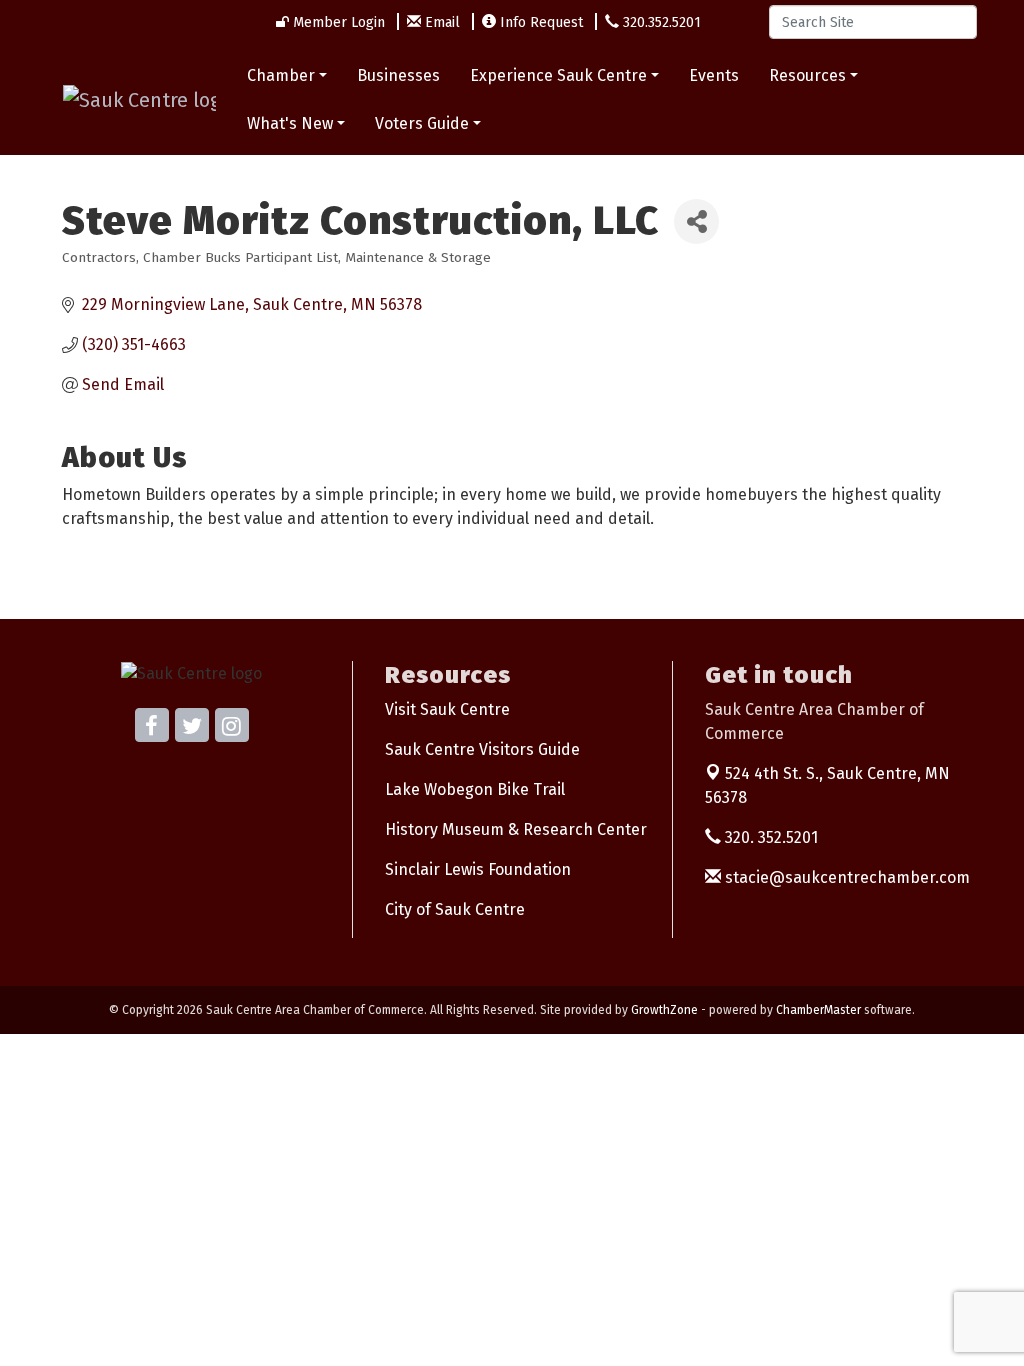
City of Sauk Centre (455, 909)
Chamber (281, 75)
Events (714, 75)
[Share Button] (696, 221)
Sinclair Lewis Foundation (478, 869)
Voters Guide (422, 123)
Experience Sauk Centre (558, 75)
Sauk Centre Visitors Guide (482, 749)
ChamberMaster (818, 1010)
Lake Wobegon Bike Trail (475, 789)
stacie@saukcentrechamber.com (845, 877)
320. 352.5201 (769, 837)
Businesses (398, 75)
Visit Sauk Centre (447, 709)
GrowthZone (664, 1010)
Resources (807, 75)
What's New (290, 123)
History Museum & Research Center (516, 829)
